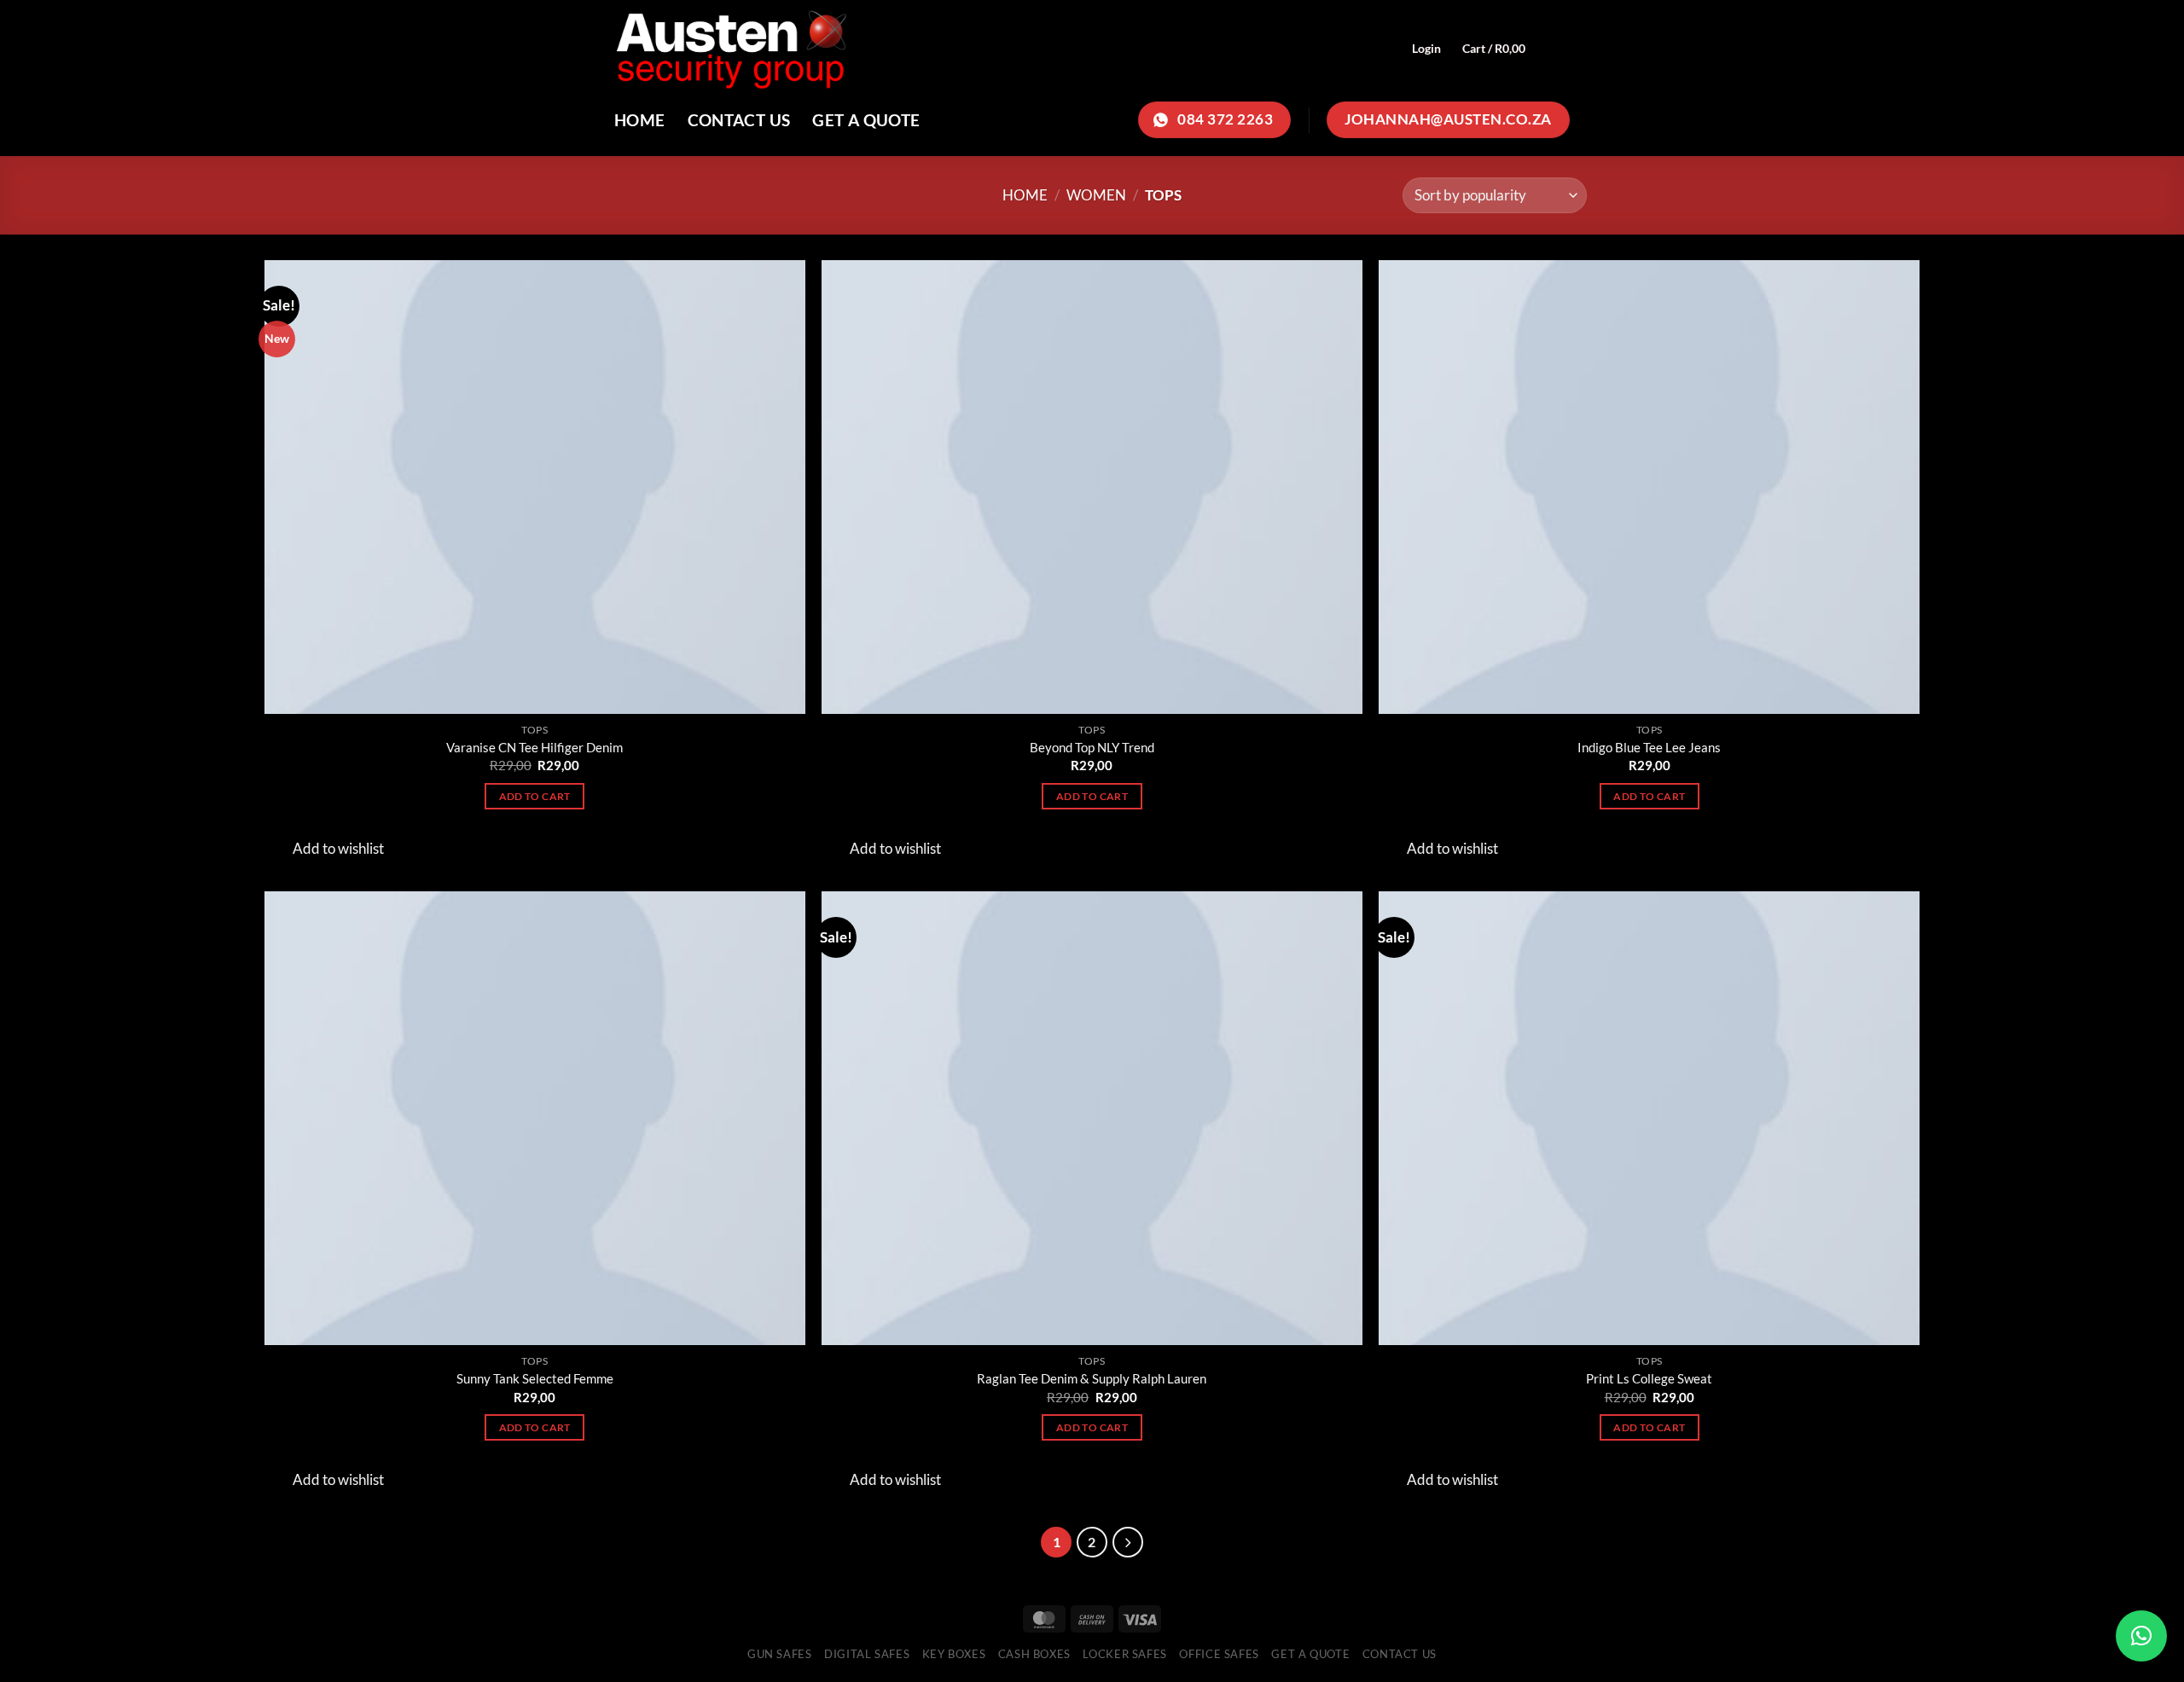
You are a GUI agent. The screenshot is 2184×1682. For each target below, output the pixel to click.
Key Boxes (954, 1654)
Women (1096, 195)
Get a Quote (866, 120)
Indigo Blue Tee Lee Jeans (1649, 747)
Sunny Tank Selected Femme (535, 1378)
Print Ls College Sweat (1649, 1378)
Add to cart (535, 796)
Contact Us (739, 120)
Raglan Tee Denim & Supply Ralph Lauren (1092, 1378)
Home (640, 120)
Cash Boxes (1035, 1654)
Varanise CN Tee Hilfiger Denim (534, 747)
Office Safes (1219, 1654)
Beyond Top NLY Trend (1092, 747)
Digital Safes (867, 1654)
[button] (2141, 1636)
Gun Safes (780, 1654)
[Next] (1128, 1542)
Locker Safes (1125, 1654)
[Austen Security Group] (913, 48)
